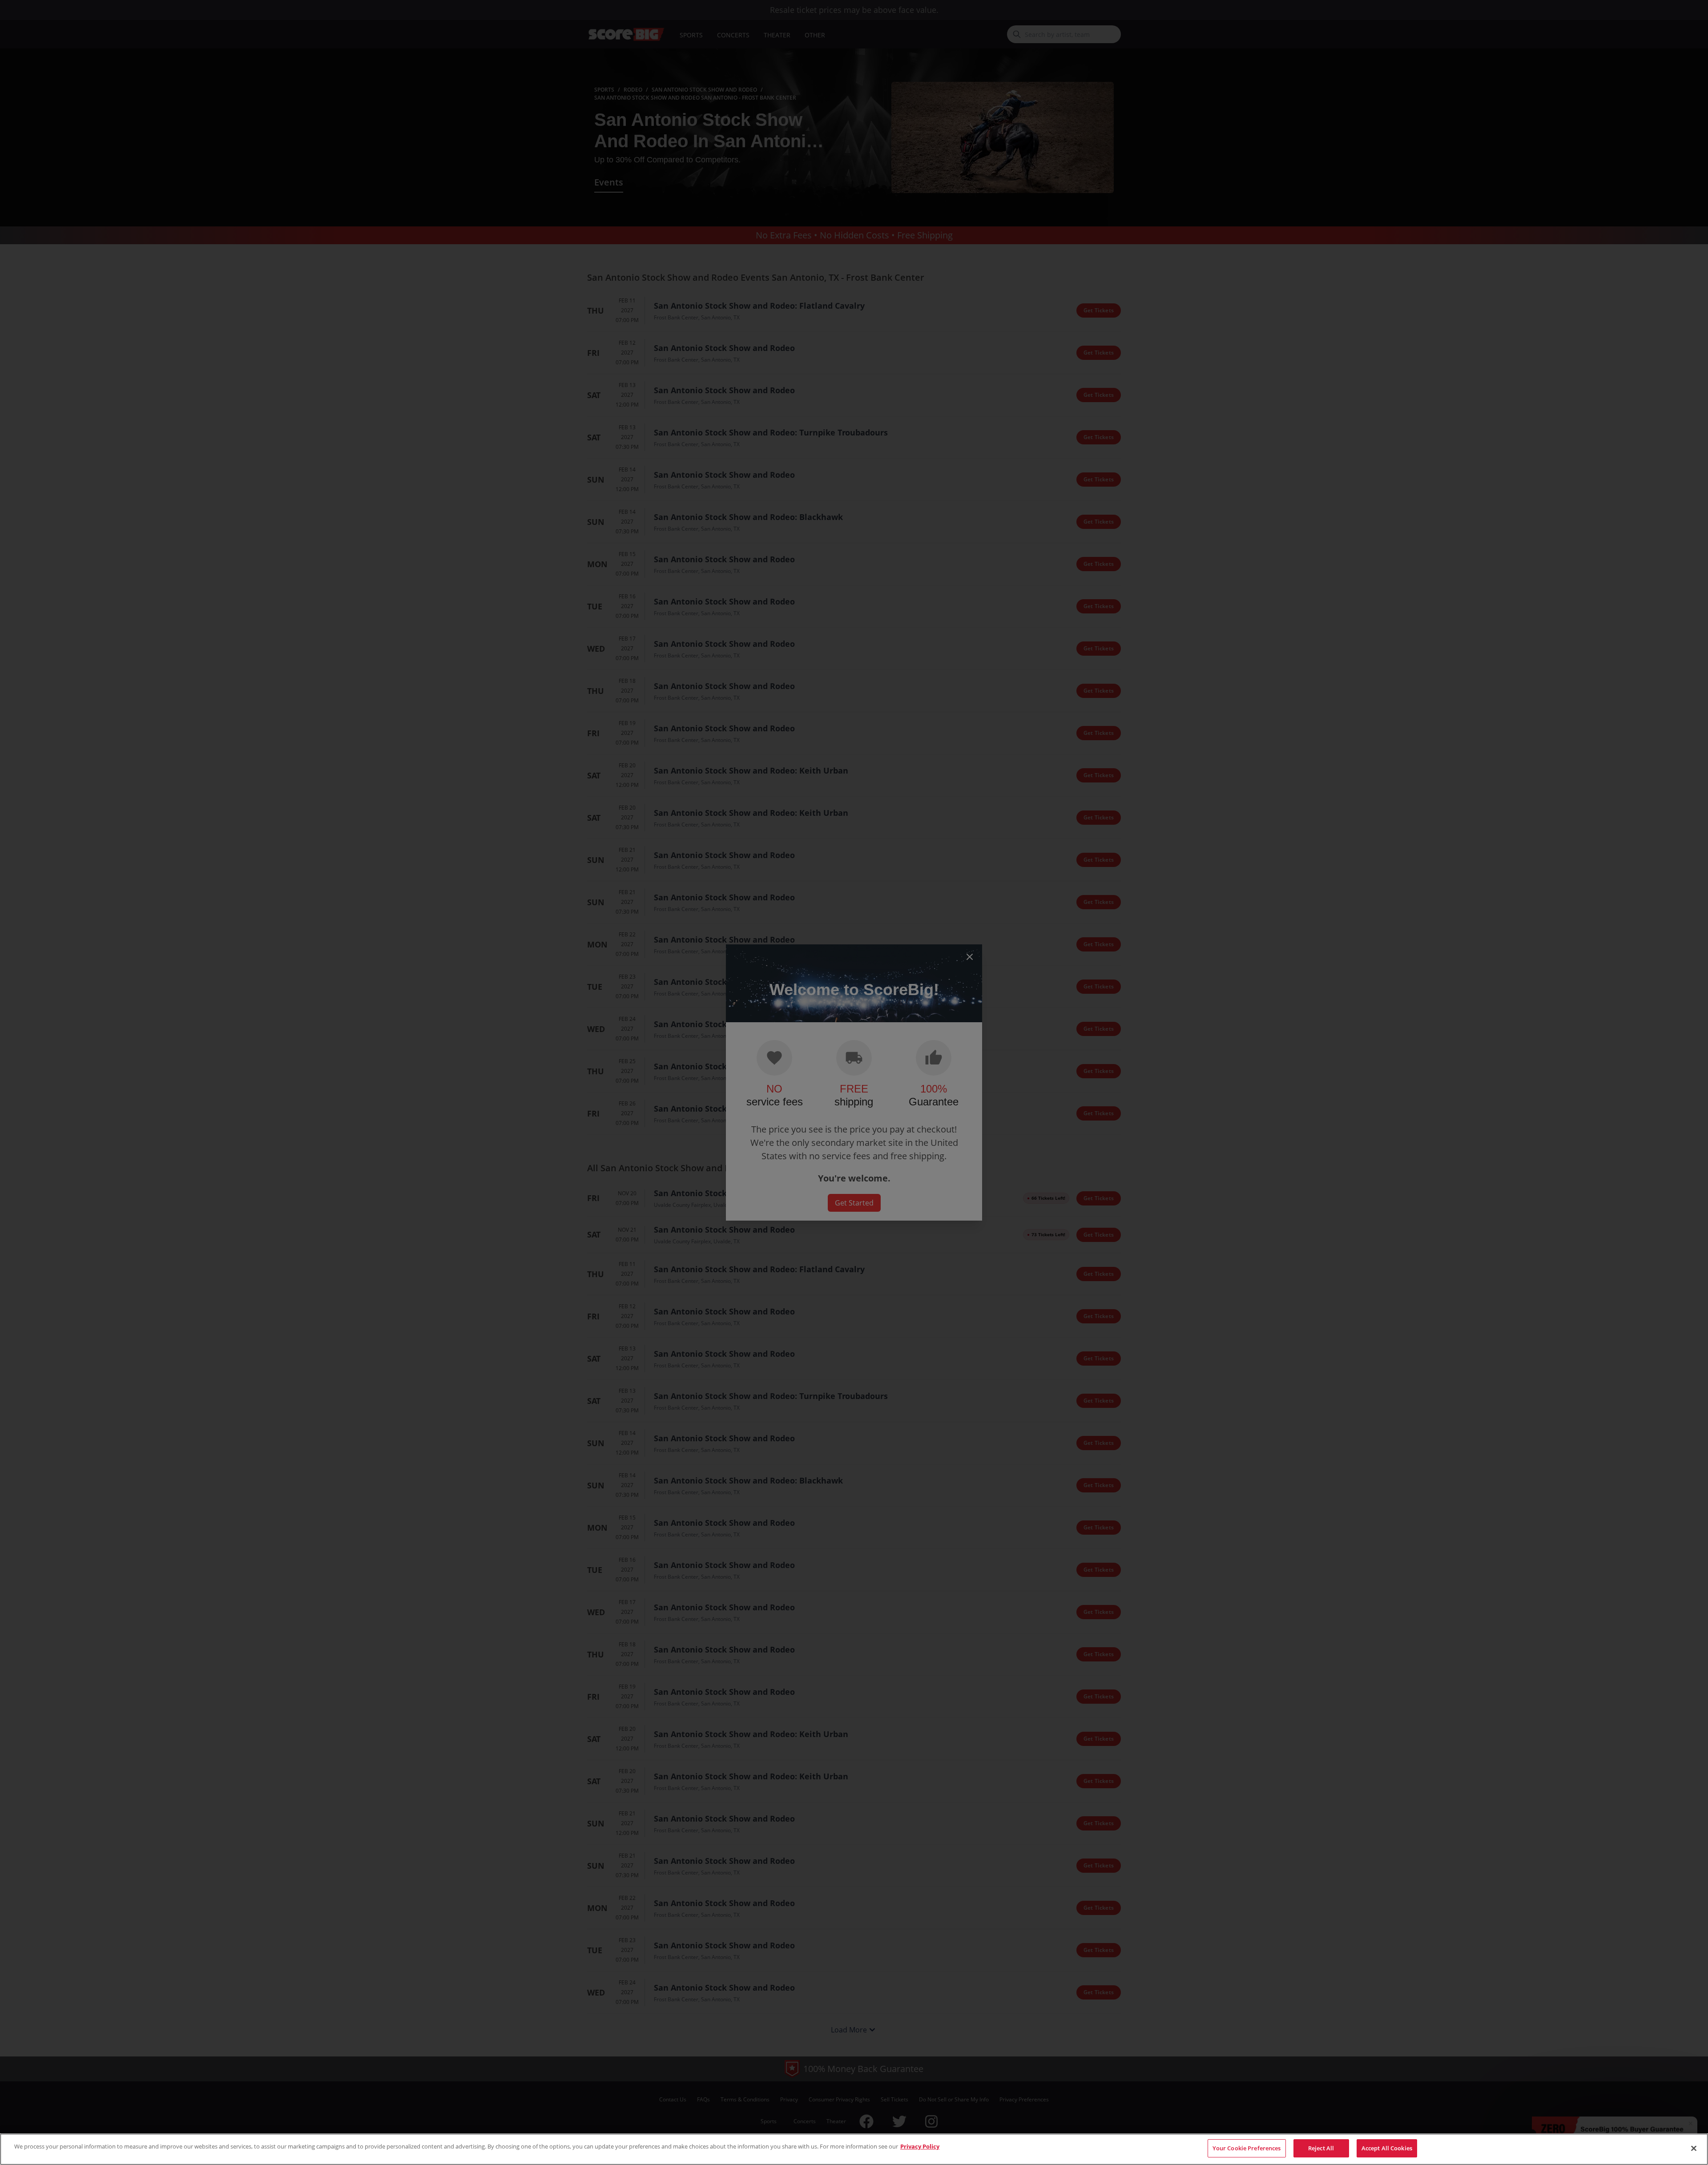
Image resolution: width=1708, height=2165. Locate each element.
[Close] (1694, 2148)
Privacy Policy (920, 2146)
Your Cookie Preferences (1247, 2148)
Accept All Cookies (1387, 2148)
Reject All (1321, 2148)
